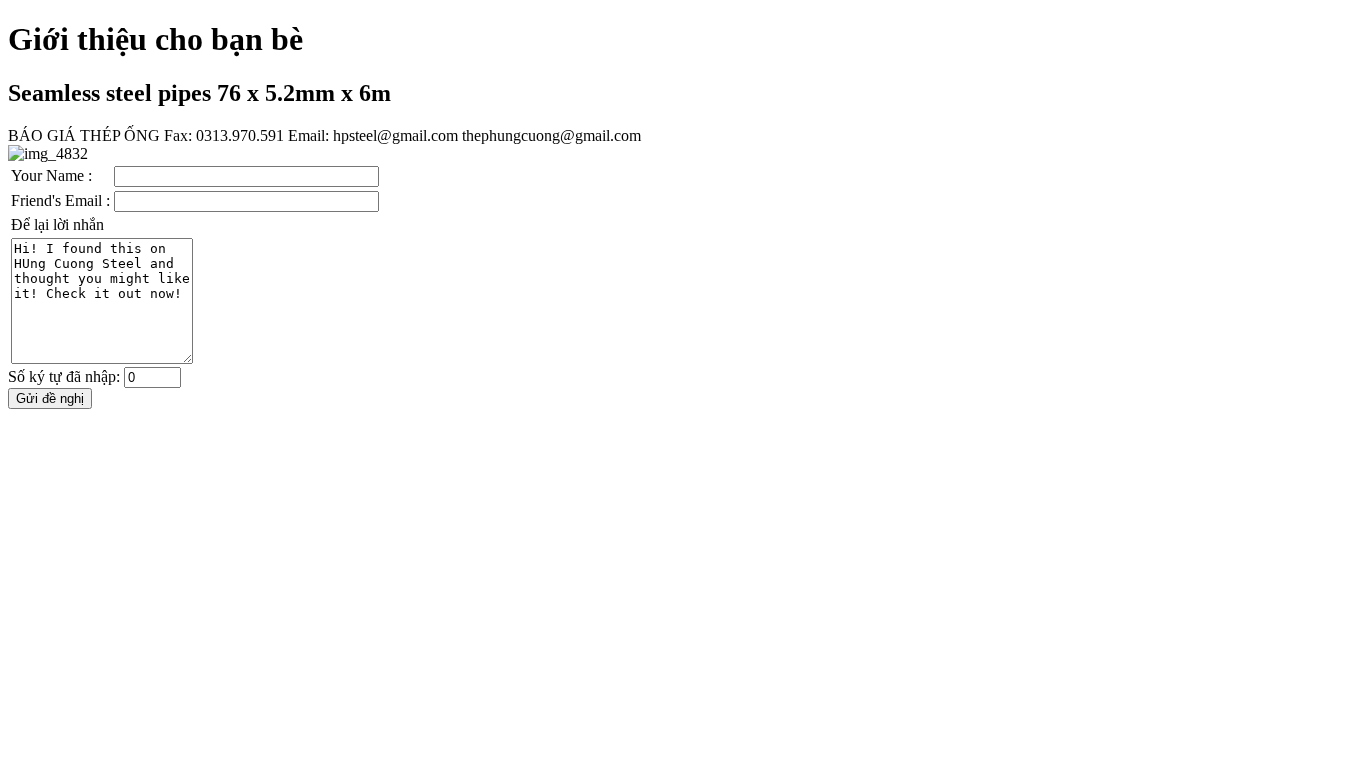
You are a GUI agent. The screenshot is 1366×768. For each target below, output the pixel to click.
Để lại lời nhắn (57, 224)
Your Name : (51, 175)
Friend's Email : (60, 200)
